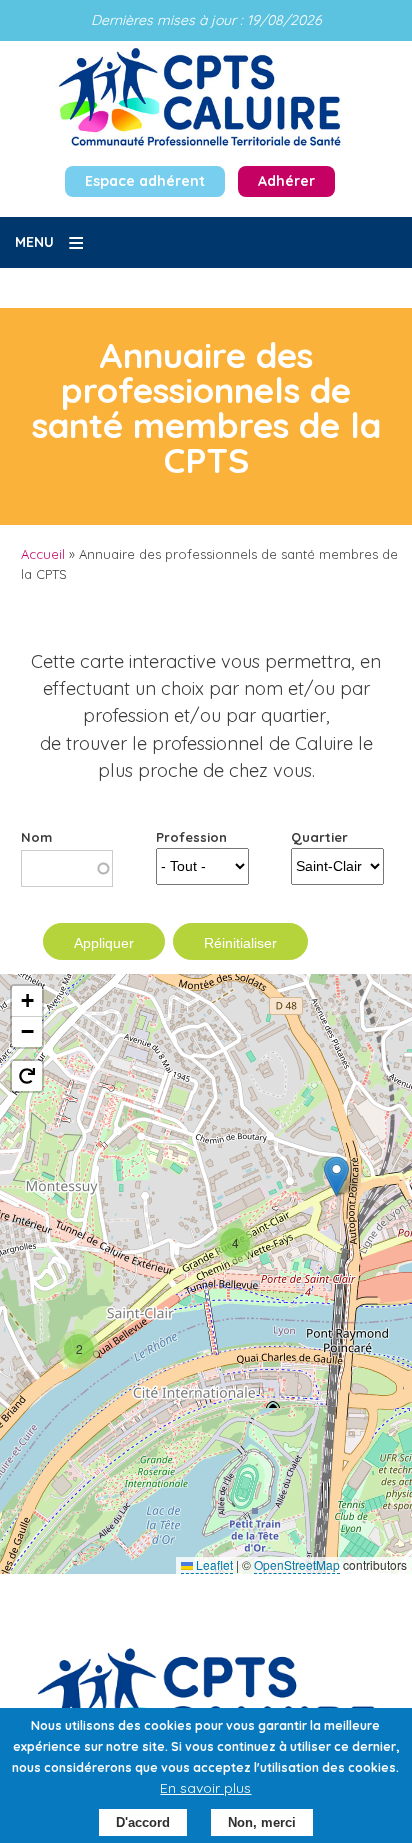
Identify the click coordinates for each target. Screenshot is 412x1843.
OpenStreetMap (297, 1564)
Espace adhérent (145, 181)
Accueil (43, 554)
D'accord (143, 1822)
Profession (191, 837)
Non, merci (262, 1822)
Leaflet (213, 1564)
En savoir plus (205, 1788)
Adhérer (286, 181)
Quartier (319, 837)
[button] (336, 1176)
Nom (36, 837)
